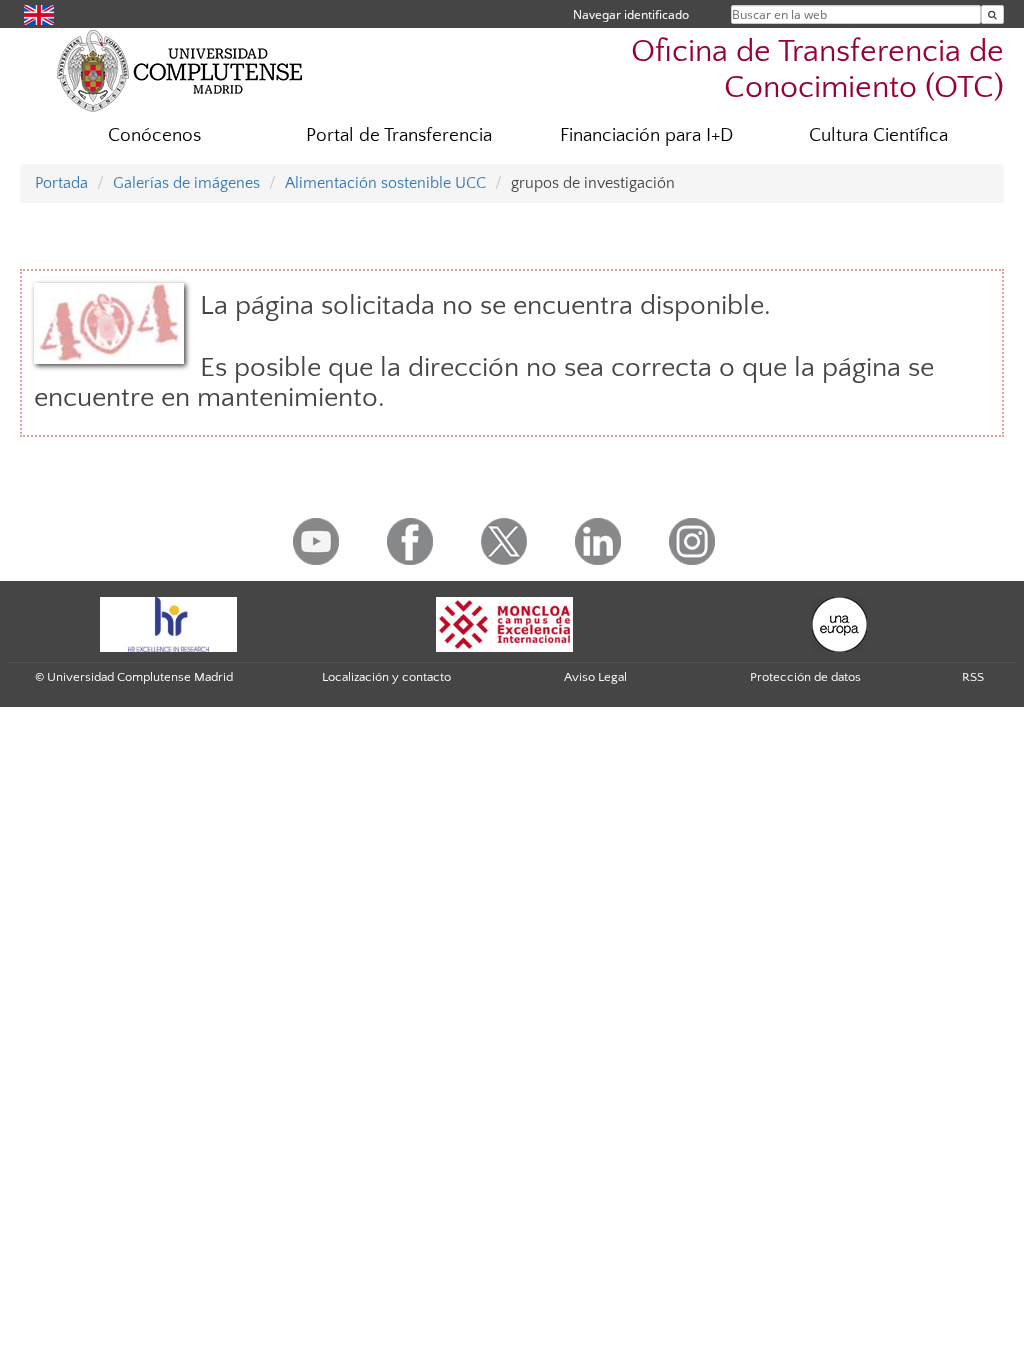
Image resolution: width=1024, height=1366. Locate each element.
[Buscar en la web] (992, 14)
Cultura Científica (878, 135)
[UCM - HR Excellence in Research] (169, 623)
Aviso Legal (595, 677)
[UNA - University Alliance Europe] (839, 623)
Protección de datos (805, 677)
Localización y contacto (386, 677)
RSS (973, 677)
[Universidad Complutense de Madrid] (180, 70)
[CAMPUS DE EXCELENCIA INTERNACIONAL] (505, 623)
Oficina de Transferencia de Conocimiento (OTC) (817, 69)
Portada (61, 183)
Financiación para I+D (646, 135)
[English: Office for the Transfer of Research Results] (39, 13)
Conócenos (154, 135)
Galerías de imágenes (186, 183)
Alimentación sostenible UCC (385, 183)
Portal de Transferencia (399, 135)
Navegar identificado (631, 14)
